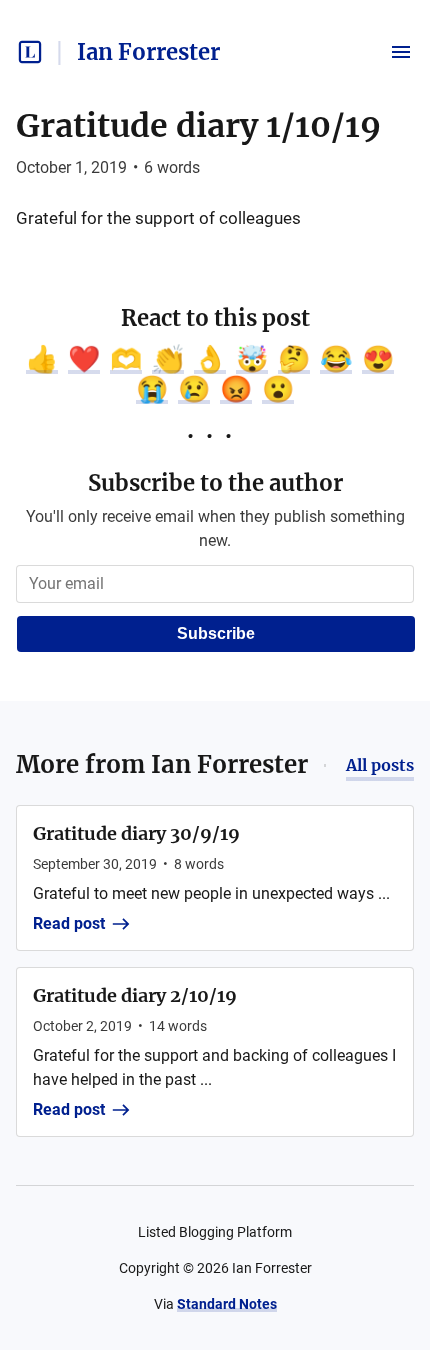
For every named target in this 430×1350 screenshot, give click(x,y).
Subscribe (216, 633)
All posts (380, 765)
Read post (69, 923)
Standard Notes (227, 1304)
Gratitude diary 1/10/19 (198, 126)
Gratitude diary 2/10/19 (135, 995)
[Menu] (401, 52)
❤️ (84, 359)
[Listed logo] (30, 52)
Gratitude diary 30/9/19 (136, 833)
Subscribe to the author (215, 483)
